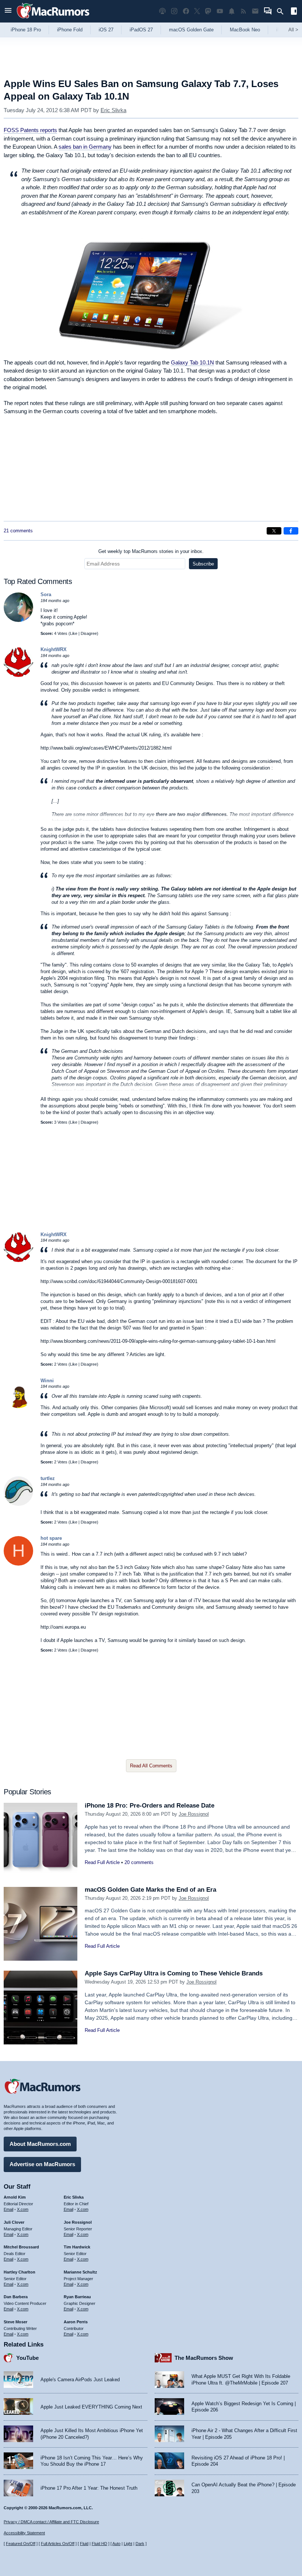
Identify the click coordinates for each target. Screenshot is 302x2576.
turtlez (48, 1478)
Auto (116, 2544)
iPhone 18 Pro (26, 30)
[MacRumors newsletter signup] (255, 11)
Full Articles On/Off (58, 2544)
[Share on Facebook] (291, 531)
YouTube (27, 2358)
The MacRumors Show (204, 2358)
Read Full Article (102, 1862)
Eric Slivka (113, 110)
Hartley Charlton (20, 2272)
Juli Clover (14, 2222)
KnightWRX (54, 649)
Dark (140, 2544)
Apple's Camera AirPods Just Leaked (80, 2380)
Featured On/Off (21, 2544)
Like (74, 633)
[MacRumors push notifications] (232, 11)
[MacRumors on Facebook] (186, 11)
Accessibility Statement (24, 2533)
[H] (18, 1564)
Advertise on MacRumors (42, 2164)
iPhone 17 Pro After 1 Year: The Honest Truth (89, 2488)
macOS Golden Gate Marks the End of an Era (150, 1890)
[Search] (283, 11)
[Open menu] (8, 11)
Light (128, 2544)
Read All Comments (151, 1766)
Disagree (89, 633)
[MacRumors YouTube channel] (220, 11)
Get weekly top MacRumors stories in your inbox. (151, 551)
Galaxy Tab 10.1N (192, 362)
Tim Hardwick (77, 2247)
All (293, 30)
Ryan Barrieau (77, 2297)
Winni (47, 1381)
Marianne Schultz (80, 2272)
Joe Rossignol (194, 1814)
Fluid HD (99, 2544)
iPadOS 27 (141, 30)
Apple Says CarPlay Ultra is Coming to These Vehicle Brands (174, 1973)
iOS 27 (106, 30)
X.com (23, 2209)
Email (8, 2209)
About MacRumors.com (40, 2144)
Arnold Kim (15, 2197)
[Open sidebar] (294, 12)
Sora (46, 594)
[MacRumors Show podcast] (162, 11)
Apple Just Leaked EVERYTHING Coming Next (91, 2407)
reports (30, 130)
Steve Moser (15, 2322)
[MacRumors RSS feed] (243, 11)
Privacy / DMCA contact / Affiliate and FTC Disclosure (51, 2522)
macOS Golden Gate (191, 30)
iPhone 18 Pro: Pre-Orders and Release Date (150, 1806)
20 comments (139, 1862)
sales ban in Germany (85, 147)
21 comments (18, 531)
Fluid (84, 2544)
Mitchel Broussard (21, 2247)
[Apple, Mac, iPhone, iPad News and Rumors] (53, 19)
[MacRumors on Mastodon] (208, 11)
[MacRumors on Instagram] (174, 11)
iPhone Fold (70, 30)
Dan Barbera (16, 2297)
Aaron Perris (76, 2322)
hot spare (51, 1538)
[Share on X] (274, 531)
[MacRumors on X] (197, 11)
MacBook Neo (245, 30)
